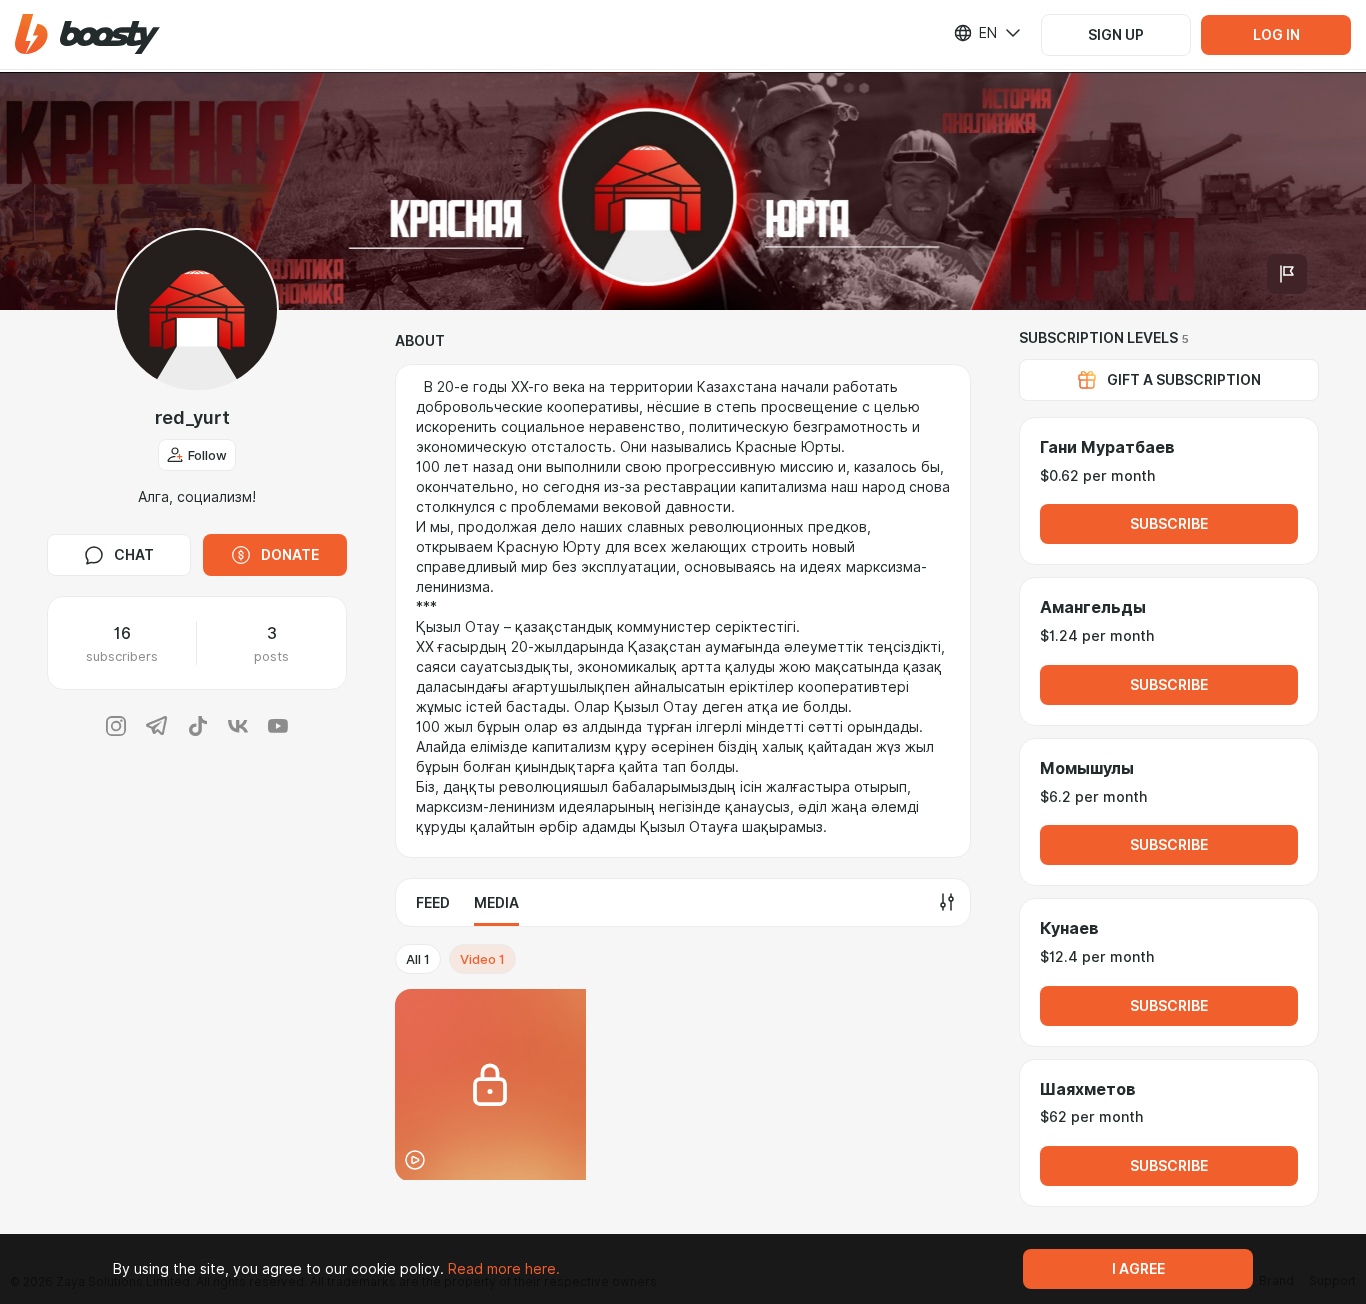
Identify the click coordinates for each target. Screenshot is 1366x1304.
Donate (290, 555)
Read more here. (504, 1269)
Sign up (1116, 35)
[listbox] (975, 33)
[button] (87, 34)
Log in (1276, 35)
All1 (418, 959)
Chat (134, 555)
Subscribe (1169, 524)
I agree (1138, 1269)
